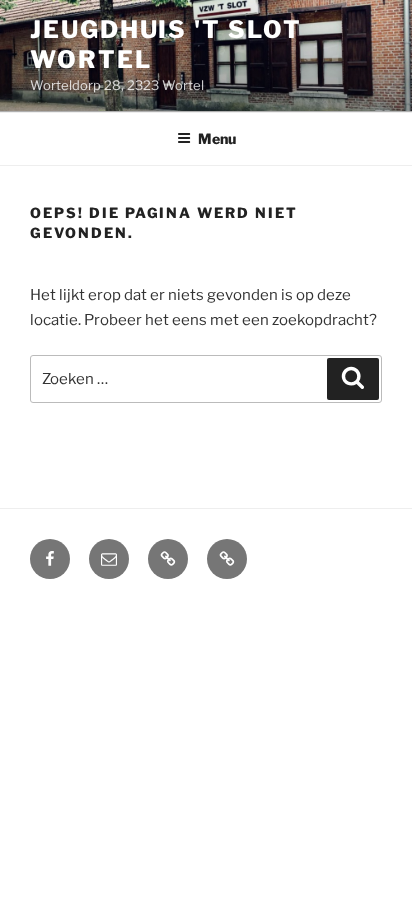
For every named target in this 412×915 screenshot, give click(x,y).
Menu (217, 138)
